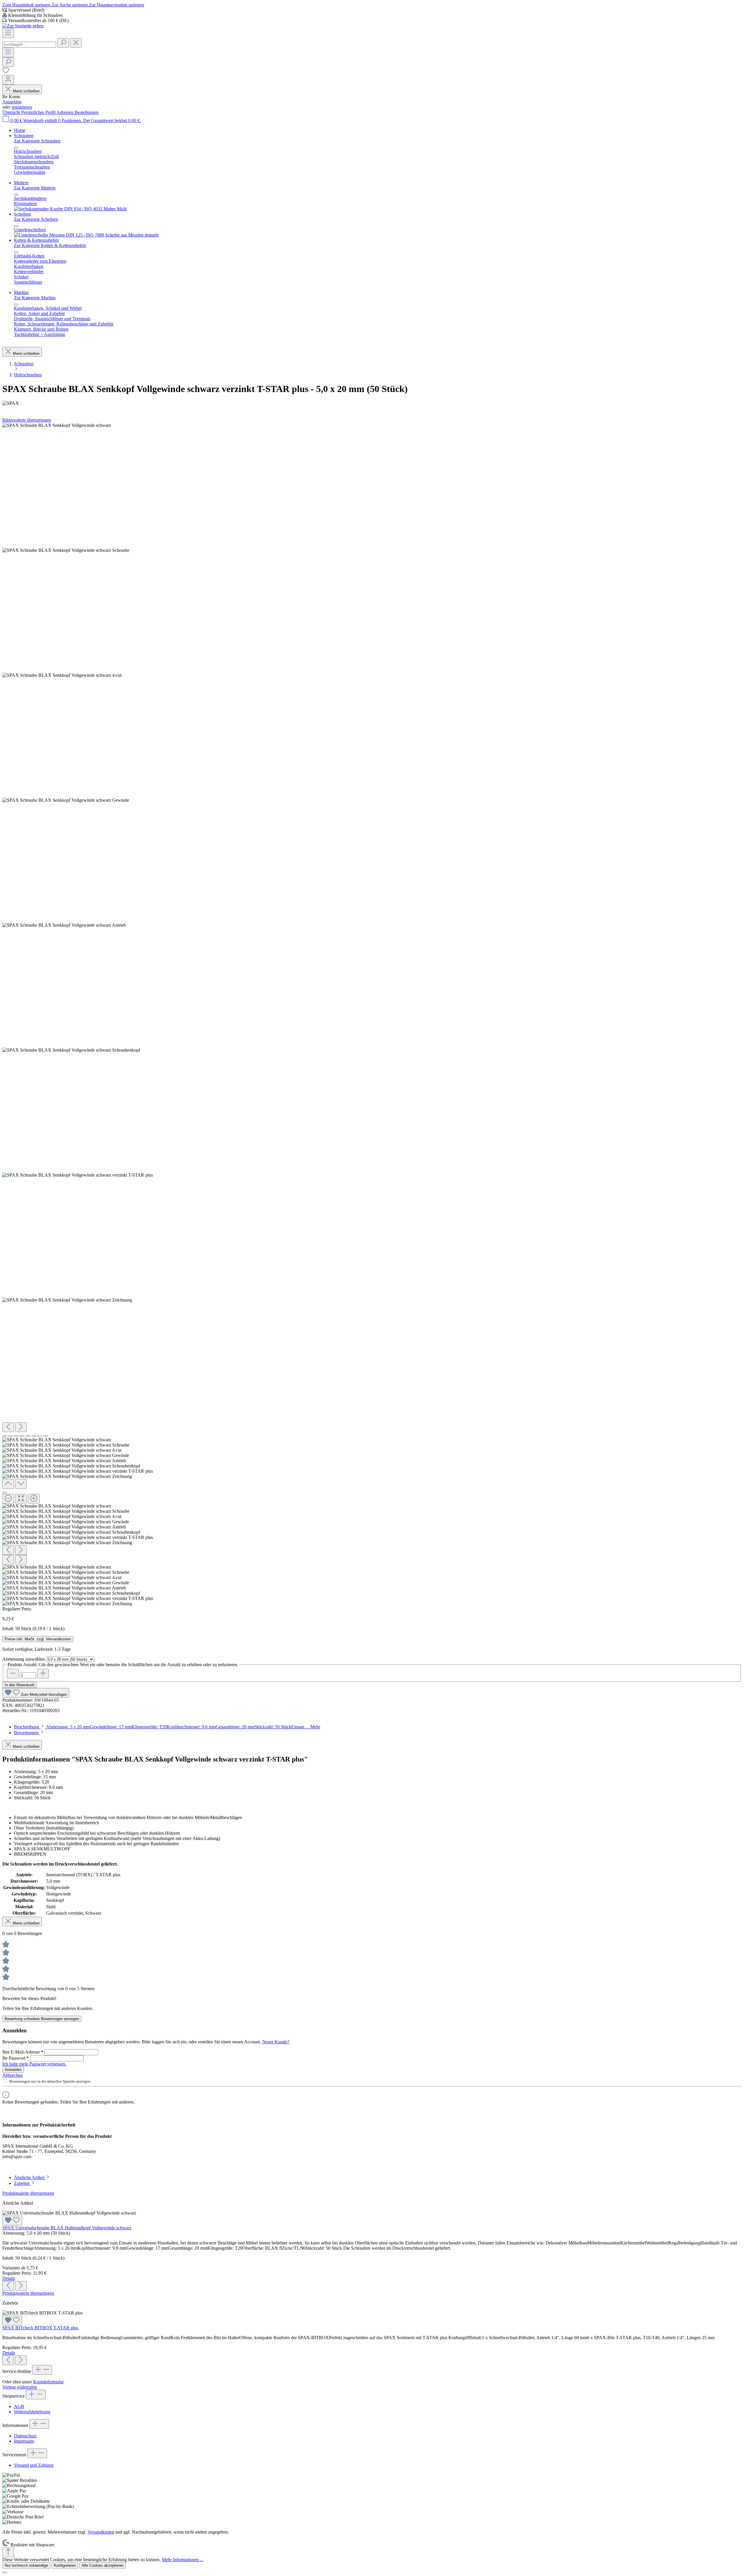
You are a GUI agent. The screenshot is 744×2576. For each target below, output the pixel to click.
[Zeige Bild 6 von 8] (34, 1436)
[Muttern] (70, 209)
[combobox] (29, 45)
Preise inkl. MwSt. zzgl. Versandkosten (38, 1639)
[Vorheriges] (8, 1427)
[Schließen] (5, 1493)
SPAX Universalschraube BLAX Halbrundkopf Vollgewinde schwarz (67, 2228)
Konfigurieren (65, 2565)
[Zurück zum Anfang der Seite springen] (8, 2552)
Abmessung (24, 1659)
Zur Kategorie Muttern (35, 188)
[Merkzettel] (6, 72)
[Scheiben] (86, 235)
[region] (372, 1015)
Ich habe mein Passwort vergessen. (34, 2064)
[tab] (167, 1727)
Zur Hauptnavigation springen (117, 5)
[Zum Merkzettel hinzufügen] (12, 2220)
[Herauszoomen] (8, 1499)
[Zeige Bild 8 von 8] (45, 1436)
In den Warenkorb (19, 1685)
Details (9, 2278)
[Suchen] (63, 43)
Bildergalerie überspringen (27, 420)
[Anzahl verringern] (13, 1674)
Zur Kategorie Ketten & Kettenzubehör (50, 245)
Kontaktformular (48, 2382)
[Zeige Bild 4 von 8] (22, 1436)
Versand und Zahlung (34, 2465)
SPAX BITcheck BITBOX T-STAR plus (40, 2328)
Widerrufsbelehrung (32, 2412)
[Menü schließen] (16, 148)
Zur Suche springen (70, 5)
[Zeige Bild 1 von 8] (5, 1436)
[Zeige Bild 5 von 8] (28, 1436)
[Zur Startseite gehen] (23, 26)
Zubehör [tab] (22, 2183)
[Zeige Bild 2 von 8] (10, 1436)
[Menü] (8, 33)
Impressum (24, 2441)
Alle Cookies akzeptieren (103, 2565)
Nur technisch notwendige (26, 2565)
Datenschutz (25, 2436)
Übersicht (12, 112)
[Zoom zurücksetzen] (21, 1499)
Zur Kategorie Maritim (35, 298)
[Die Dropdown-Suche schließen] (76, 43)
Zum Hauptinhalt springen (27, 5)
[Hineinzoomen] (34, 1499)
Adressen (66, 112)
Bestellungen (87, 112)
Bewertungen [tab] (27, 1733)
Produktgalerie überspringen (28, 2193)
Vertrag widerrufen (20, 2387)
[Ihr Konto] (8, 80)
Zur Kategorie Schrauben (37, 141)
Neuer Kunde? (276, 2042)
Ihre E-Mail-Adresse (23, 2052)
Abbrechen (12, 2075)
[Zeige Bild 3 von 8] (16, 1436)
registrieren (22, 107)
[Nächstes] (21, 1427)
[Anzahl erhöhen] (43, 1674)
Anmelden (12, 102)
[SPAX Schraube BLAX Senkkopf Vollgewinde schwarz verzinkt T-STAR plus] (57, 425)
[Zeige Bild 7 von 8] (40, 1436)
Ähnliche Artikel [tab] (30, 2177)
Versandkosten (101, 2532)
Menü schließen (26, 91)
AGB (19, 2406)
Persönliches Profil (39, 112)
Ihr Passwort (16, 2058)
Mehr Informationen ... (183, 2560)
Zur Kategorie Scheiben (36, 219)
